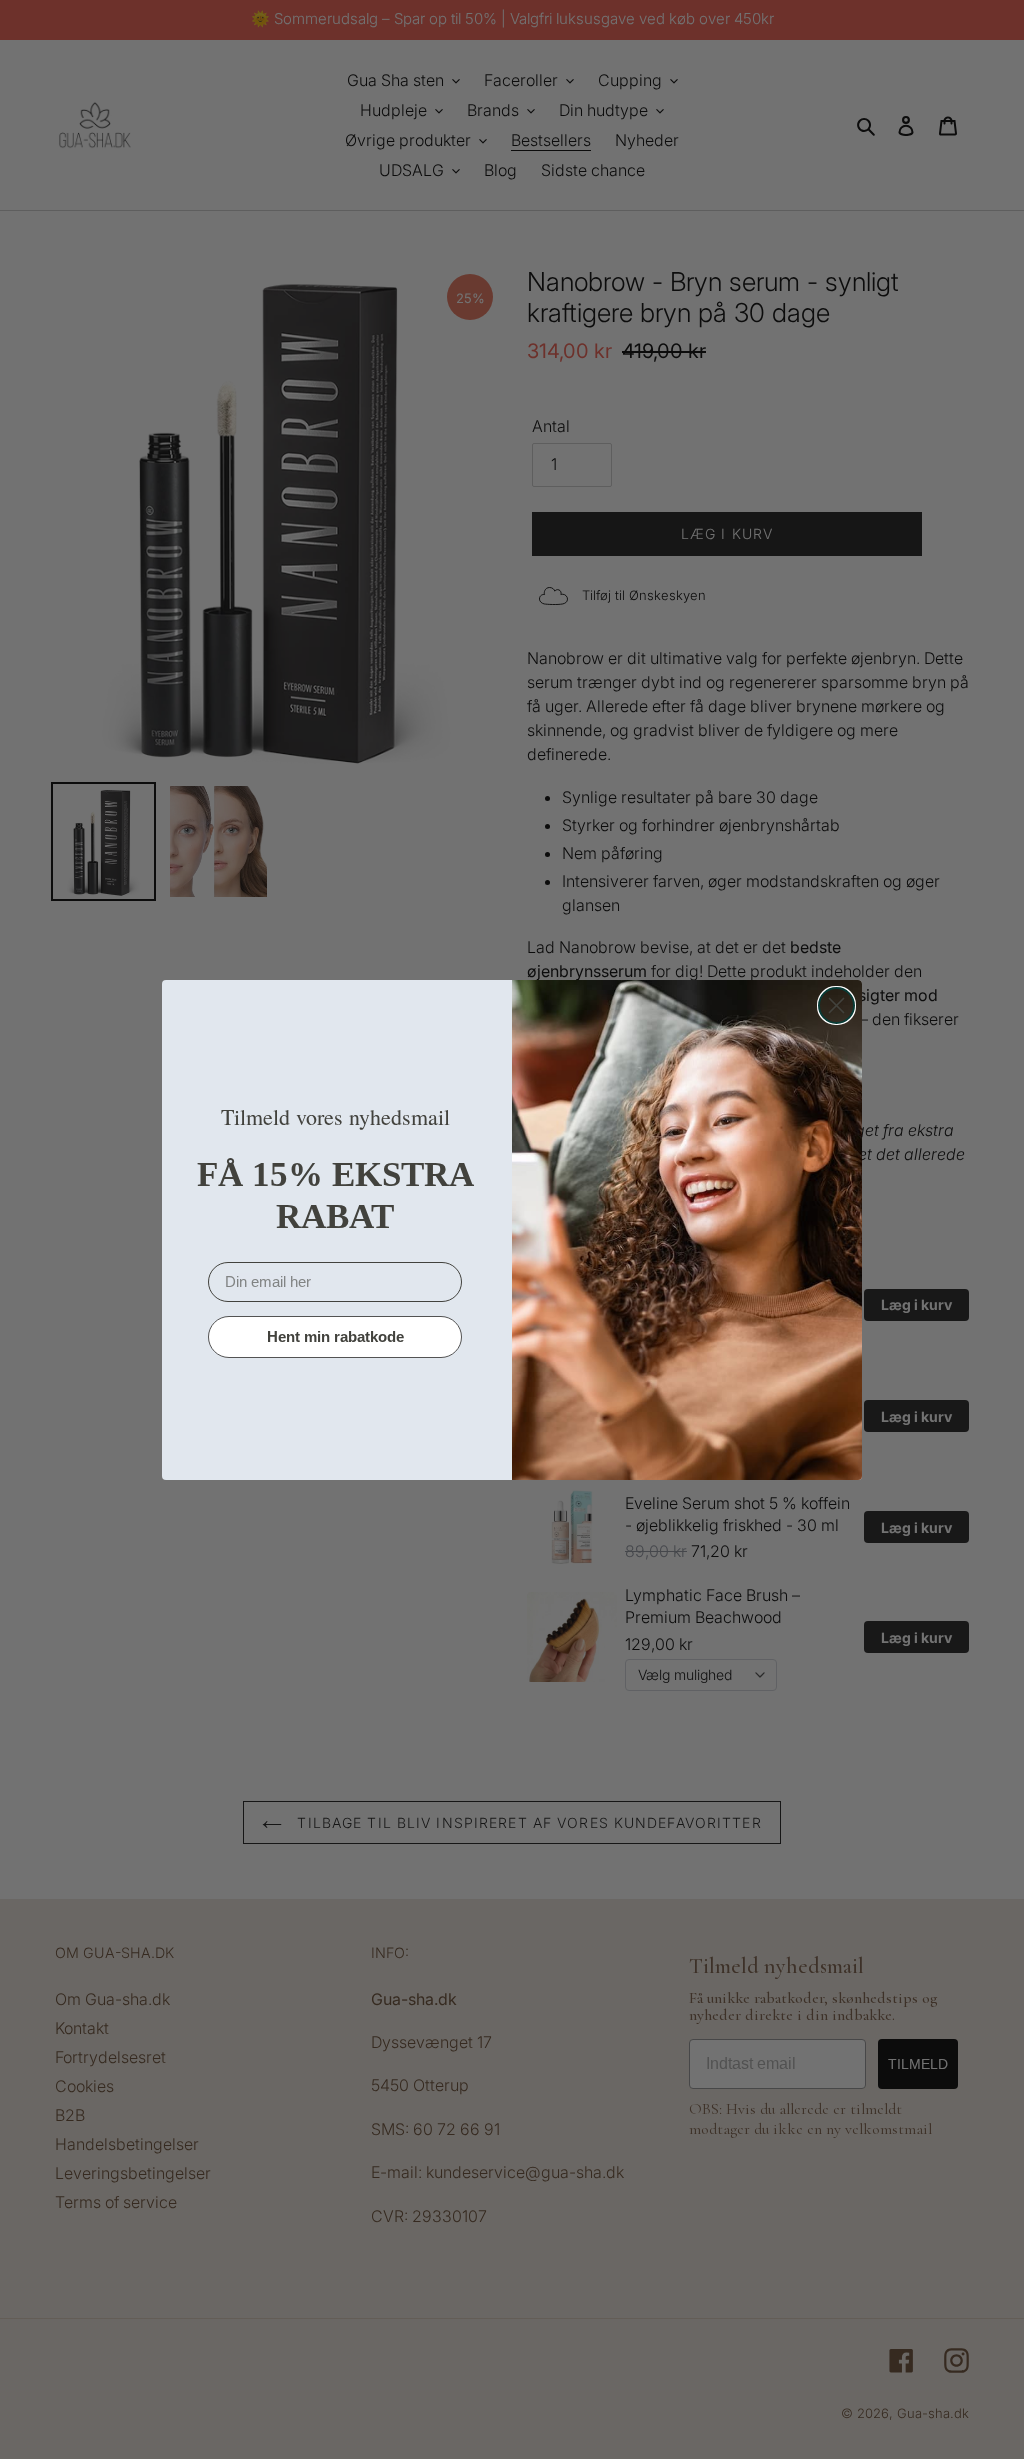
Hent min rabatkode (335, 1336)
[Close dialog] (836, 1005)
